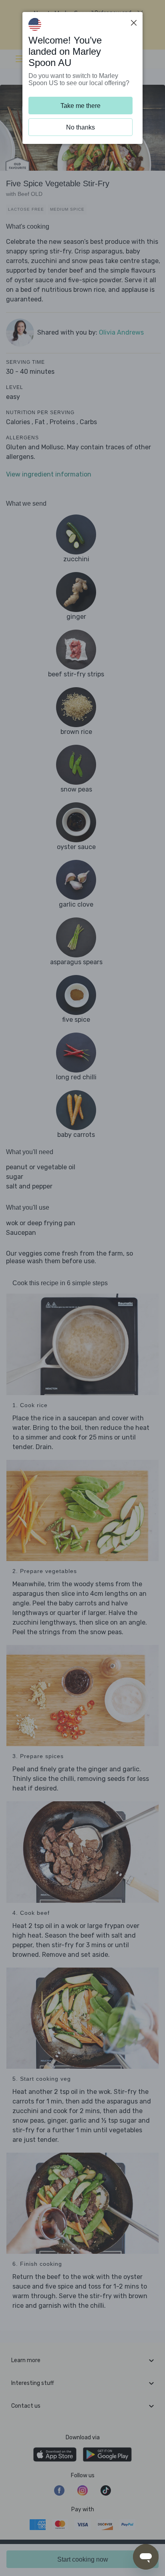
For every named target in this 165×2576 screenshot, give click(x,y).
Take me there (80, 106)
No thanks (80, 127)
